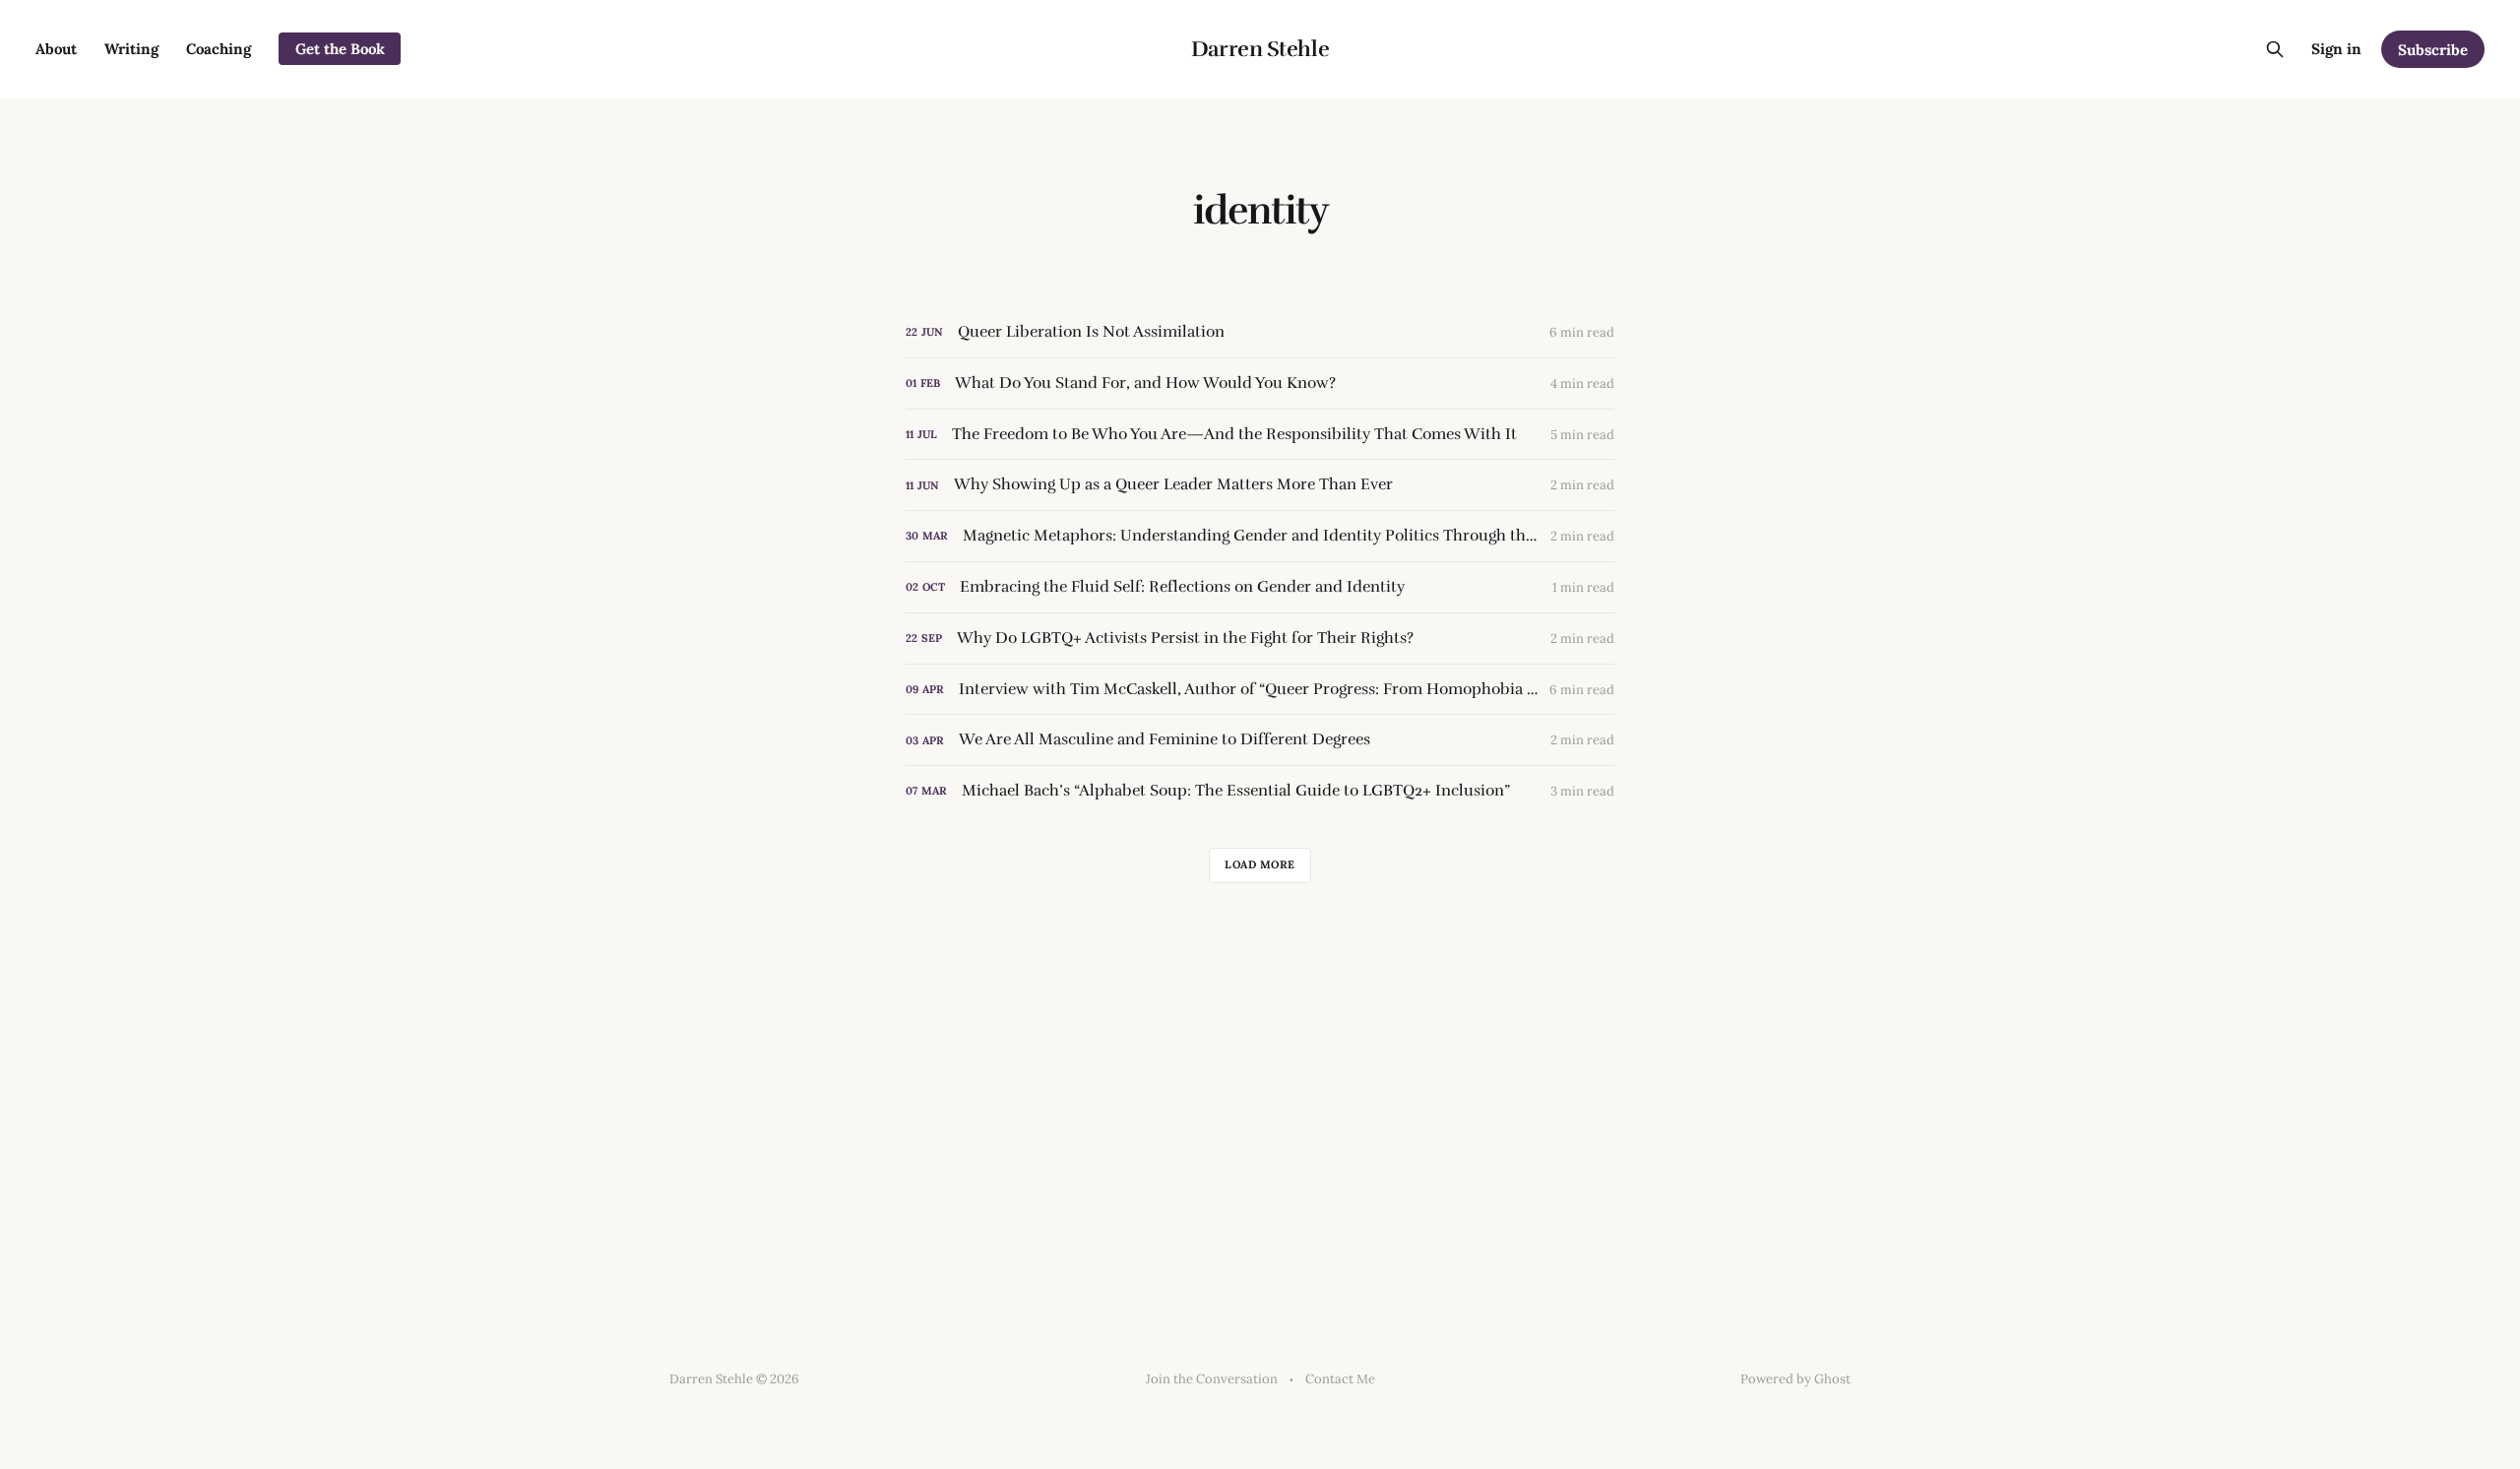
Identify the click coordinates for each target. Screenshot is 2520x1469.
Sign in (2336, 49)
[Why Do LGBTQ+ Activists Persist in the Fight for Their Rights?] (1260, 639)
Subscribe (2433, 50)
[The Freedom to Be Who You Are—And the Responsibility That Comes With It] (1260, 435)
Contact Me (1340, 1379)
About (56, 49)
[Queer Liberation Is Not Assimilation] (1260, 332)
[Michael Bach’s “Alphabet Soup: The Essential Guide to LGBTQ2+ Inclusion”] (1260, 791)
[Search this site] (2275, 49)
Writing (131, 49)
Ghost (1832, 1379)
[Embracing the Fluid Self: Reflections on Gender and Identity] (1260, 587)
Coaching (219, 49)
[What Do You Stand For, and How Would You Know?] (1260, 383)
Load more (1260, 864)
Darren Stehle (1260, 49)
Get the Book (340, 49)
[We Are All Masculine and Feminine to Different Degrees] (1260, 740)
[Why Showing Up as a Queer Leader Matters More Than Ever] (1260, 485)
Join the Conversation (1212, 1379)
